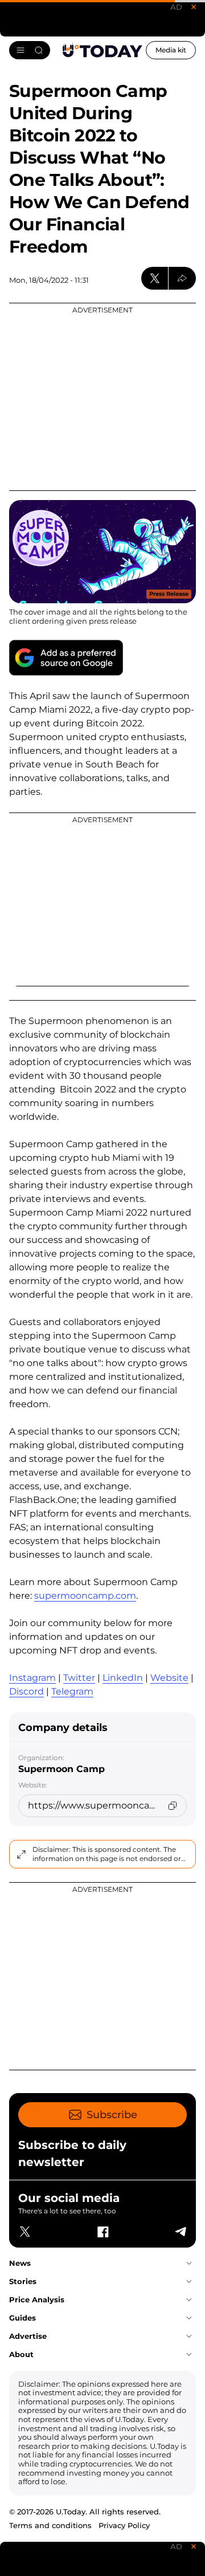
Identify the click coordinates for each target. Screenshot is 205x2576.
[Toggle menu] (30, 50)
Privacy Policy (124, 2525)
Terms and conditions (50, 2525)
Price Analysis (37, 2299)
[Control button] (182, 278)
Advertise (28, 2336)
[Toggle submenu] (189, 2264)
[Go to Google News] (66, 658)
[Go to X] (25, 2232)
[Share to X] (155, 278)
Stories (23, 2281)
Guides (22, 2318)
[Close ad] (194, 7)
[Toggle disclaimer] (21, 1854)
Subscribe (112, 2115)
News (20, 2263)
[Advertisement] (102, 397)
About (21, 2354)
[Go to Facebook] (102, 2232)
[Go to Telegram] (180, 2232)
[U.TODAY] (102, 50)
